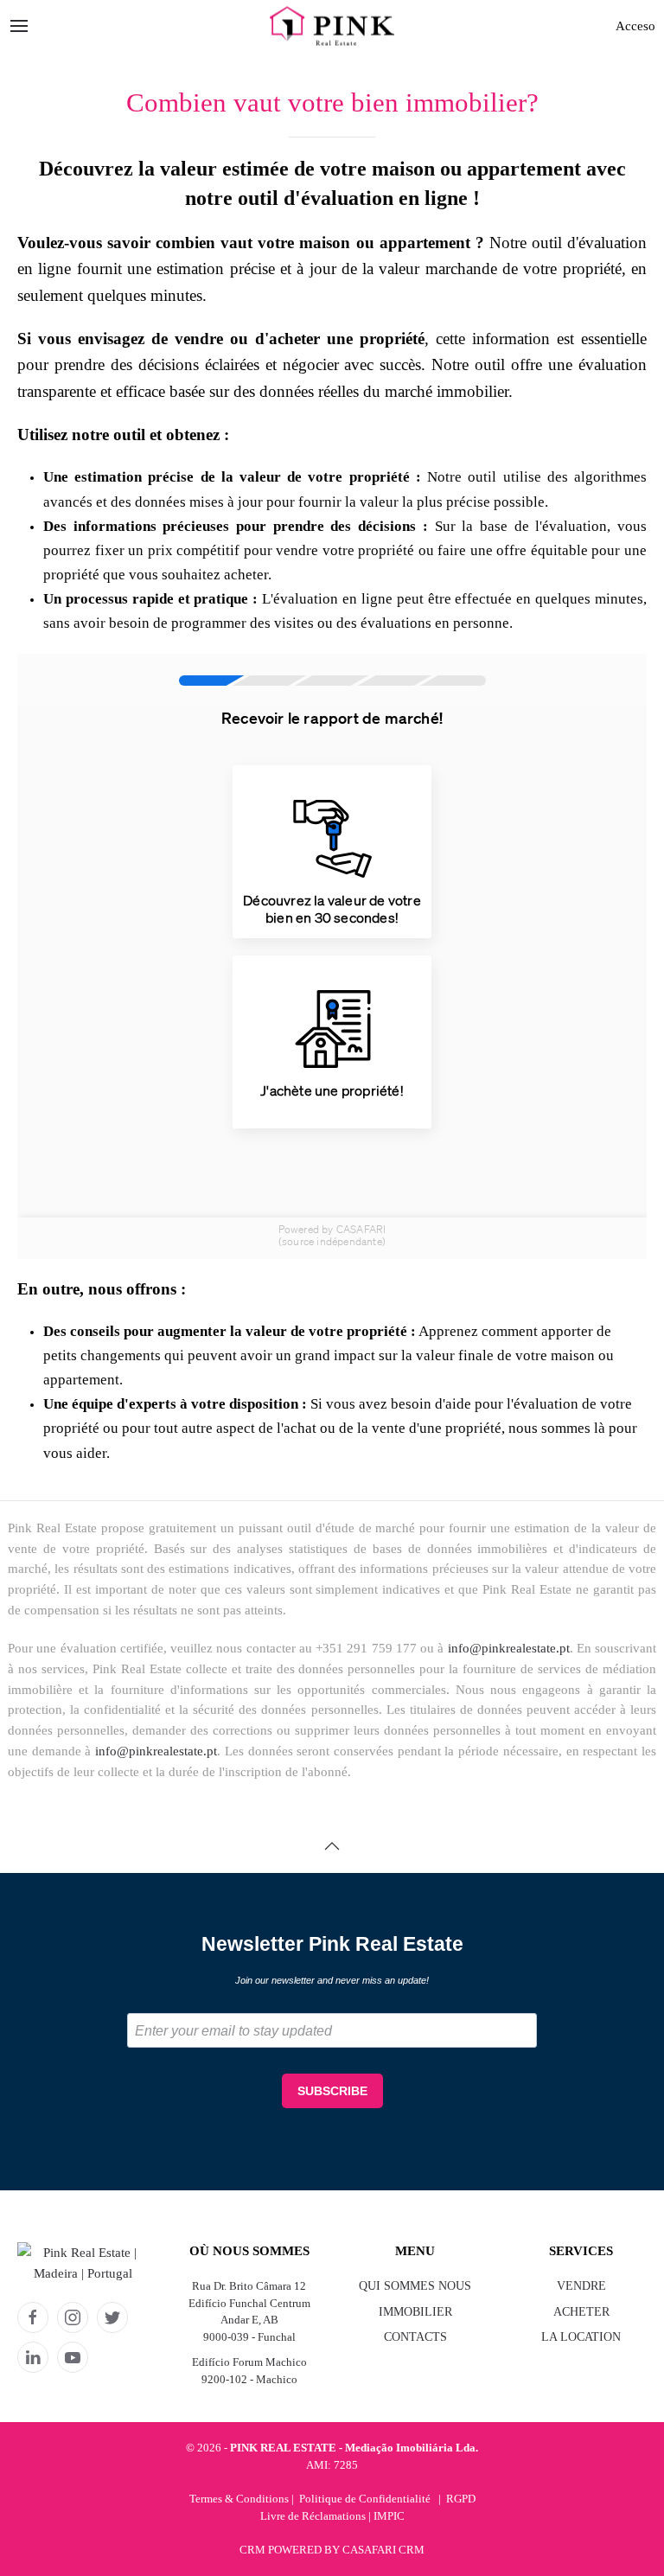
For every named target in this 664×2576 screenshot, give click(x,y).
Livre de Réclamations (313, 2516)
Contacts (415, 2337)
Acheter (581, 2312)
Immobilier (415, 2312)
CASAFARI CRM (383, 2550)
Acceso (635, 26)
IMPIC (389, 2516)
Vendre (581, 2286)
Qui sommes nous (415, 2286)
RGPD (461, 2499)
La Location (581, 2337)
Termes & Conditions (239, 2499)
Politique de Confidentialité (365, 2499)
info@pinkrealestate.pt (509, 1648)
